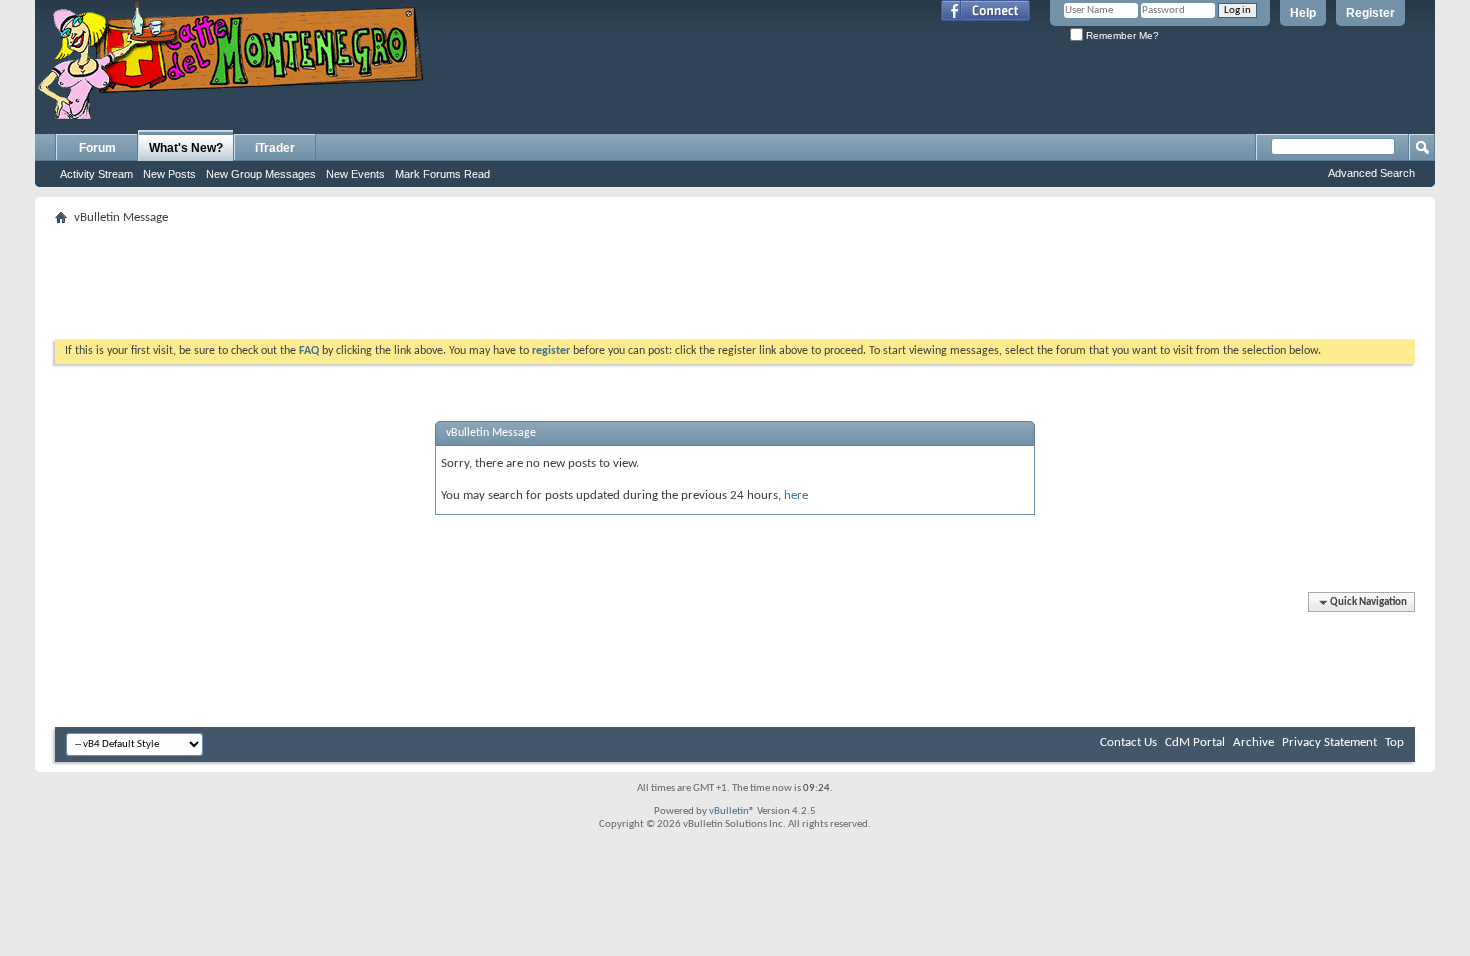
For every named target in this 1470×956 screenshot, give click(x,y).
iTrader (275, 148)
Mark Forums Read (442, 174)
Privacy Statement (1329, 742)
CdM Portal (1195, 742)
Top (1394, 742)
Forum (97, 148)
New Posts (169, 174)
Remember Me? (1121, 35)
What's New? (186, 148)
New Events (355, 174)
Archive (1253, 742)
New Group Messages (261, 174)
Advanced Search (1371, 173)
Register (1370, 13)
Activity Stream (96, 174)
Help (1303, 13)
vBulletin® (732, 811)
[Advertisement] (735, 276)
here (796, 495)
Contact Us (1128, 742)
